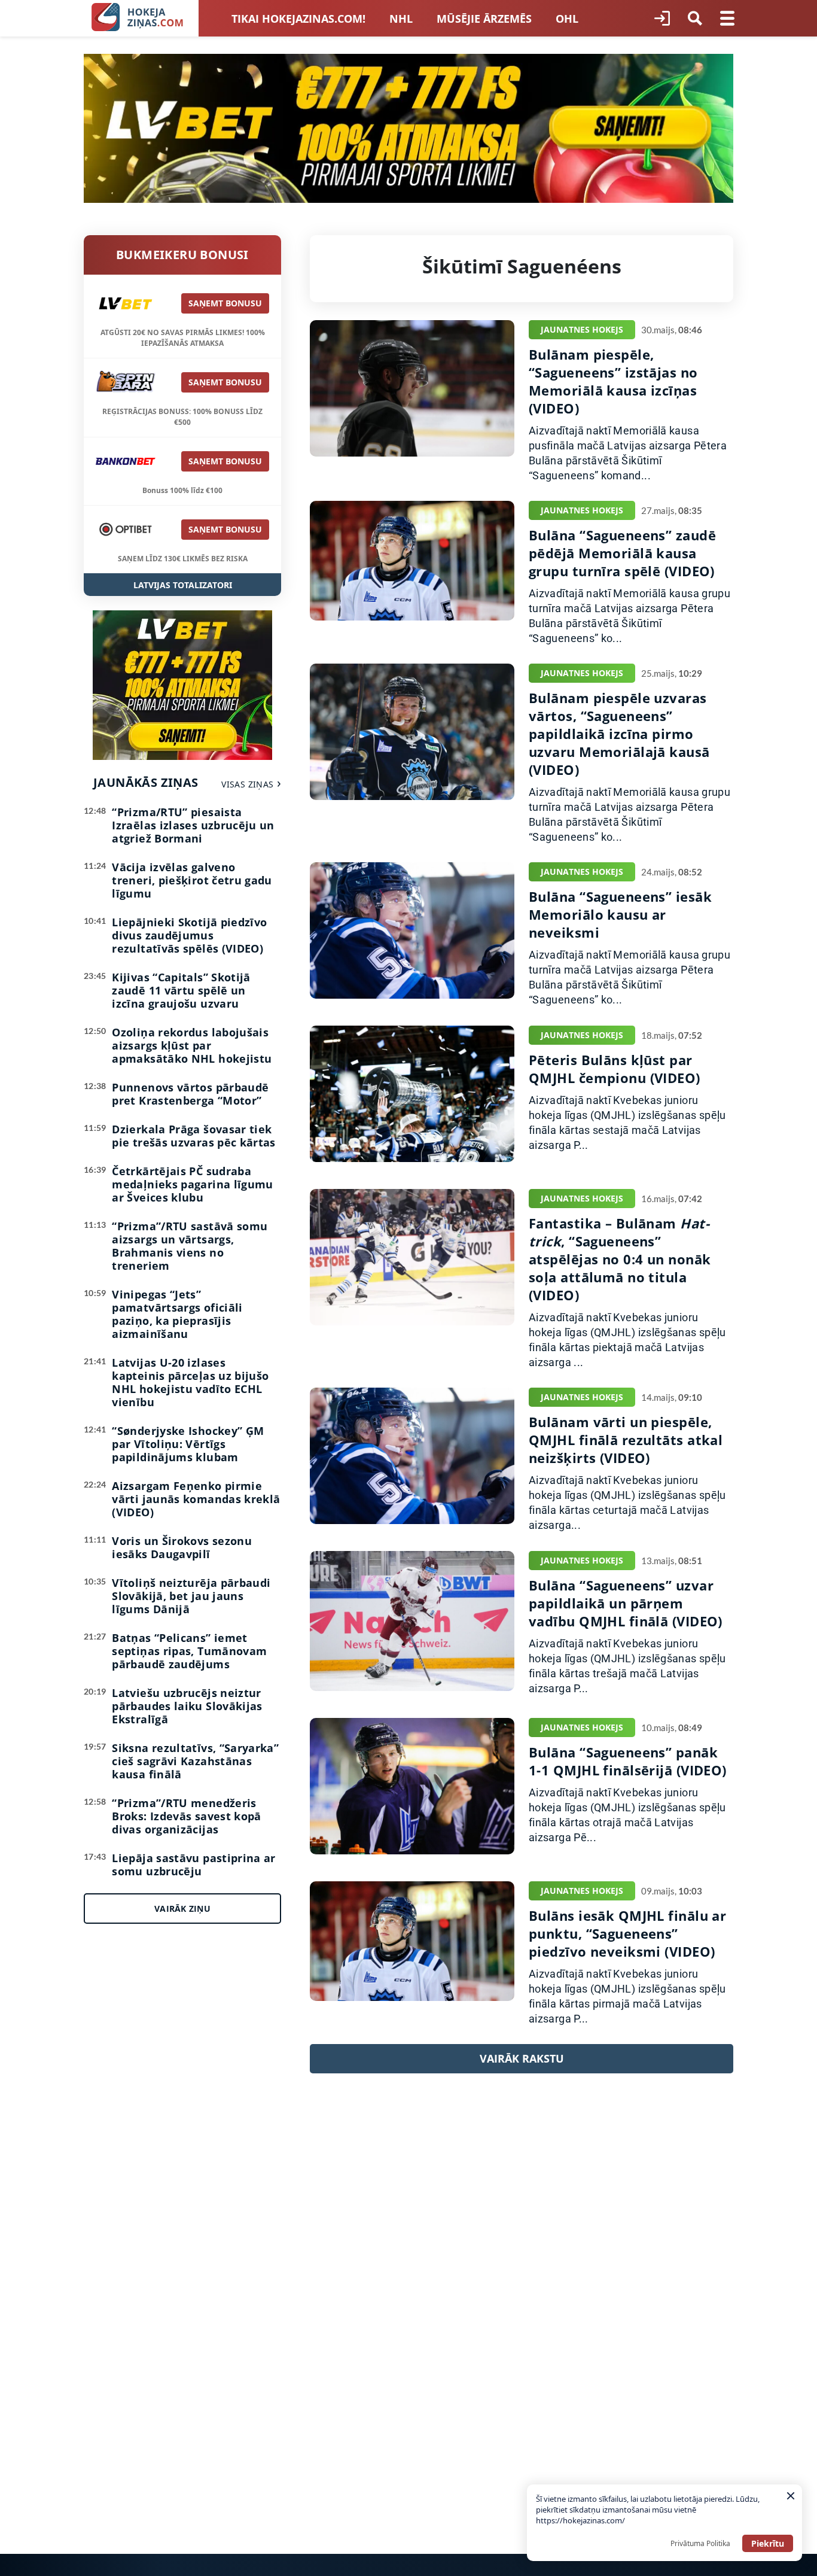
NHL (401, 19)
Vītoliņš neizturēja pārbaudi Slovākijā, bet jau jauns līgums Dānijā (191, 1596)
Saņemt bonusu (225, 303)
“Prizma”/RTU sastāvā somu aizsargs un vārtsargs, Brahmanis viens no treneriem (190, 1246)
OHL (567, 19)
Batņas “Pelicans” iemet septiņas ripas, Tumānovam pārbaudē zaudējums (189, 1651)
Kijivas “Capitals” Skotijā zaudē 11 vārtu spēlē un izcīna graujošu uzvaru (181, 990)
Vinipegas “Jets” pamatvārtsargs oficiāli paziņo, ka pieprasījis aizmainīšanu (177, 1314)
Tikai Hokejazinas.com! (298, 19)
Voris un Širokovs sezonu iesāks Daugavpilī (182, 1547)
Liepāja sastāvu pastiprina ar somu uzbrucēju (193, 1865)
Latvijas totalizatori (183, 585)
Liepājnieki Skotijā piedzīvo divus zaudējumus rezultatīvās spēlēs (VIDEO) (189, 935)
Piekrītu (768, 2543)
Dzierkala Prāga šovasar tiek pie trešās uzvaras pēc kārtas (193, 1136)
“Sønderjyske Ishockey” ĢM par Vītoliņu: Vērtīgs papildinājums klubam (188, 1444)
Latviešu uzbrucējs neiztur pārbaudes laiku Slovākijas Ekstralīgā (187, 1706)
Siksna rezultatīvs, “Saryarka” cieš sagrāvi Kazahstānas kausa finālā (195, 1761)
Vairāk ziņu (182, 1909)
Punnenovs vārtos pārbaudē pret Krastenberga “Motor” (190, 1094)
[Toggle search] (695, 19)
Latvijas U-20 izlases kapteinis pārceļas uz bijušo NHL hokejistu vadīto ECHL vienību (190, 1382)
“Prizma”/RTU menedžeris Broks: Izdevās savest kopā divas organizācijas (186, 1816)
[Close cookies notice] (791, 2496)
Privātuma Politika (700, 2543)
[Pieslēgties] (662, 19)
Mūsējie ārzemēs (484, 19)
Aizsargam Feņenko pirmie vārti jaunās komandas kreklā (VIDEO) (196, 1499)
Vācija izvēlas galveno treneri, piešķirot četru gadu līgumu (192, 880)
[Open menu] (727, 19)
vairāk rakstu (522, 2058)
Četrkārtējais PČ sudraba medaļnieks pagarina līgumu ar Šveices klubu (192, 1184)
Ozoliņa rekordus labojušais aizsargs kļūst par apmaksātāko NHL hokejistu (192, 1045)
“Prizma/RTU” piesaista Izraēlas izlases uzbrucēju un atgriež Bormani (193, 825)
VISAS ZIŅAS (247, 784)
